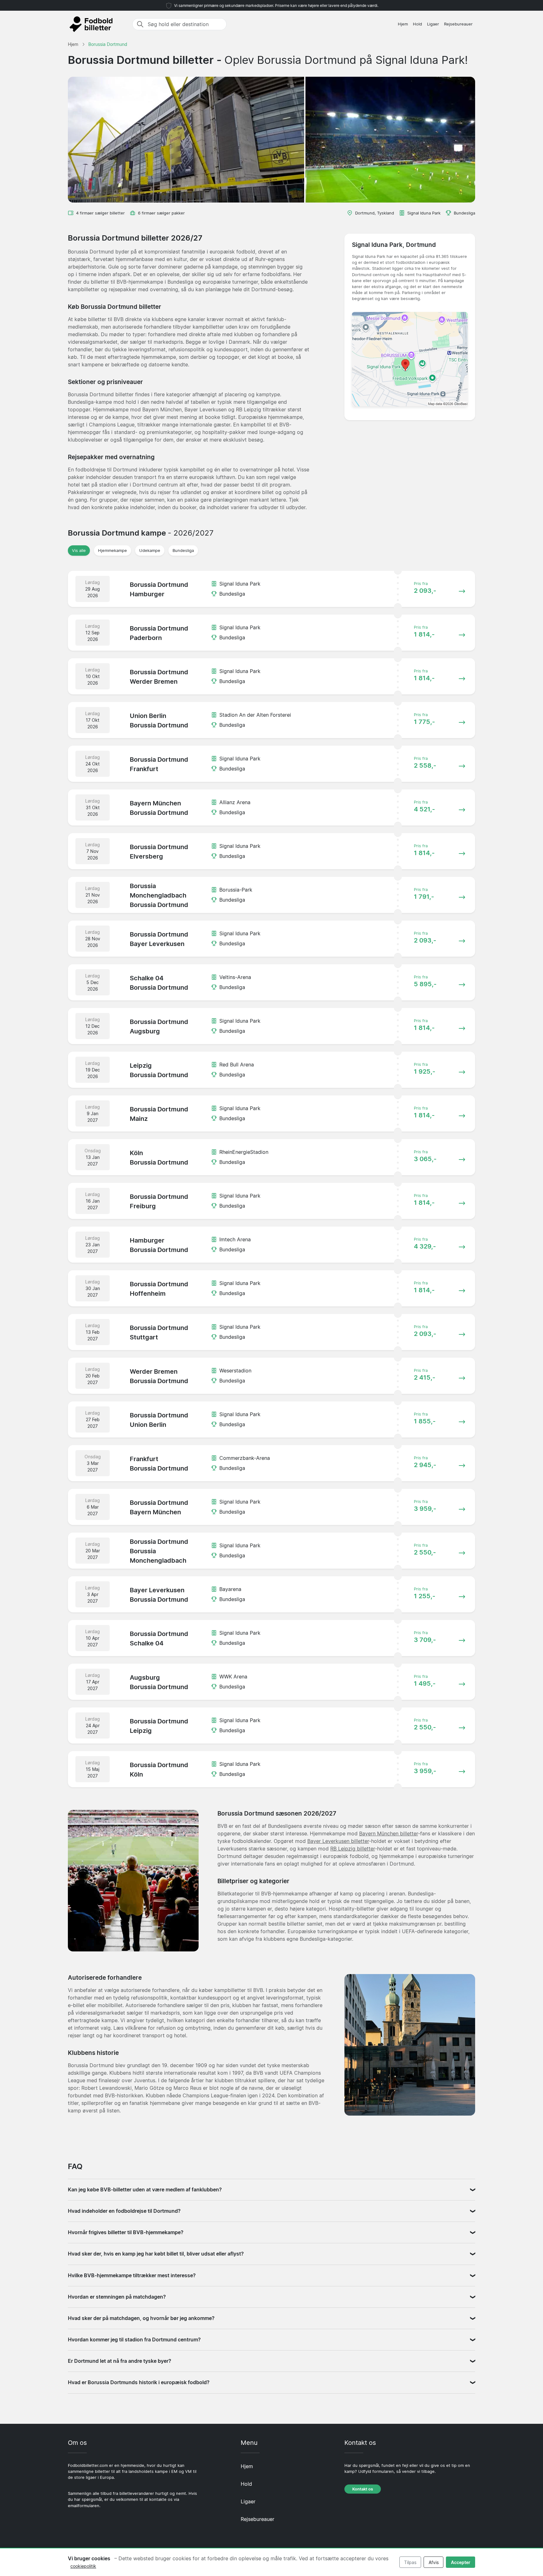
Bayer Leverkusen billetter (338, 1841)
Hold (417, 24)
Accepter (461, 2562)
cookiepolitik (83, 2566)
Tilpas (410, 2562)
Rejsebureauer (458, 24)
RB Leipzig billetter (353, 1849)
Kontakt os (363, 2489)
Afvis (434, 2562)
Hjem (403, 24)
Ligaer (433, 24)
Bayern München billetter (389, 1833)
